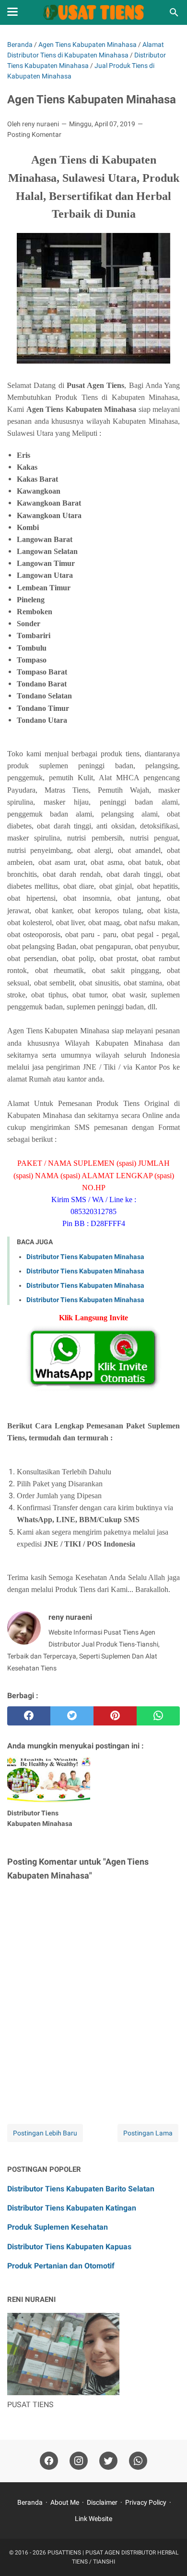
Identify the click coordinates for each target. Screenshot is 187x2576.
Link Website (93, 2519)
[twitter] (72, 1716)
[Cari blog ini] (174, 12)
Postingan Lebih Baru (45, 2133)
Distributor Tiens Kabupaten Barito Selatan (81, 2189)
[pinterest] (115, 1716)
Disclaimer (102, 2502)
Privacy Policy (146, 2502)
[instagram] (79, 2461)
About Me (65, 2502)
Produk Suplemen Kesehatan (58, 2227)
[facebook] (29, 1716)
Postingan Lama (148, 2133)
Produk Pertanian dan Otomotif (61, 2266)
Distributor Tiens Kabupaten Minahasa (85, 1257)
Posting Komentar (34, 134)
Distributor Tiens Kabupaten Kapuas (69, 2247)
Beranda (30, 2502)
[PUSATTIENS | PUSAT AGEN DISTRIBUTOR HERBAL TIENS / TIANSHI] (94, 12)
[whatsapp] (158, 1716)
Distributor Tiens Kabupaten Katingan (72, 2208)
